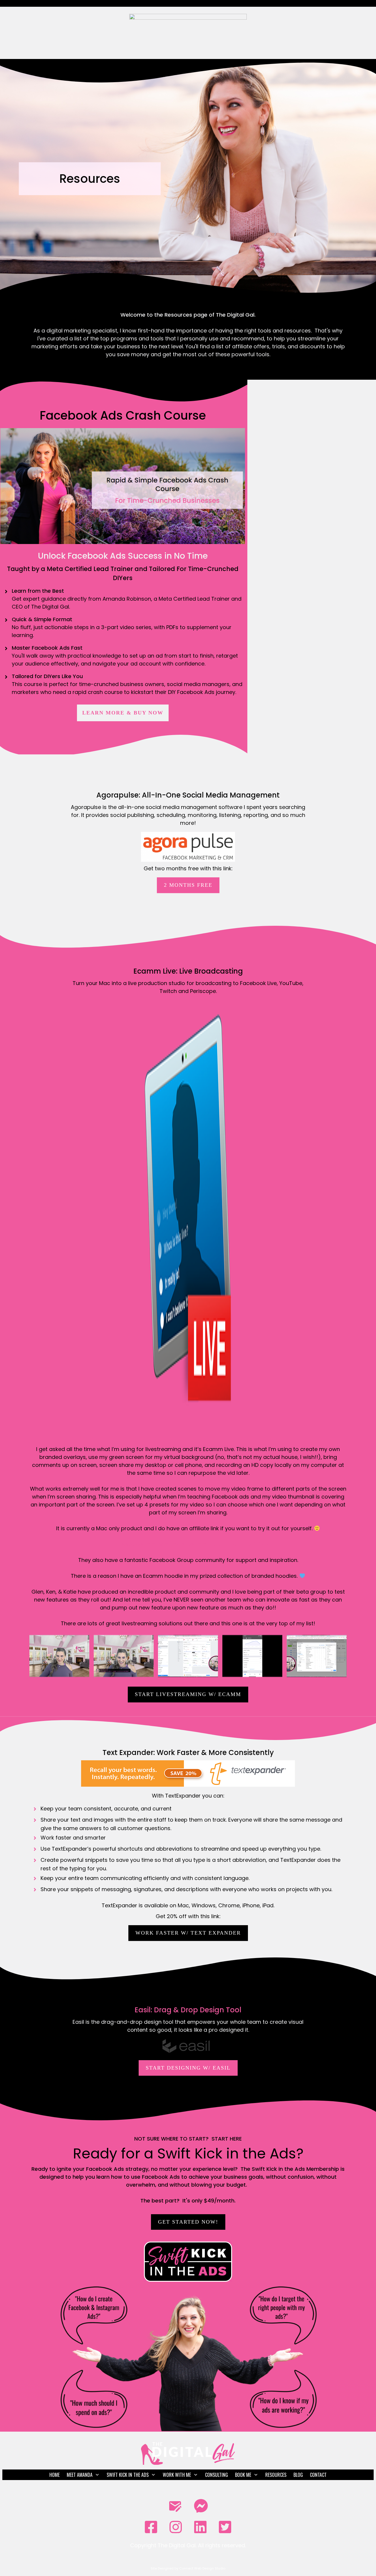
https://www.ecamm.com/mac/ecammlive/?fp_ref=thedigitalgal (188, 1544)
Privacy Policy (188, 2555)
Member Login (188, 2488)
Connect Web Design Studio (202, 2568)
